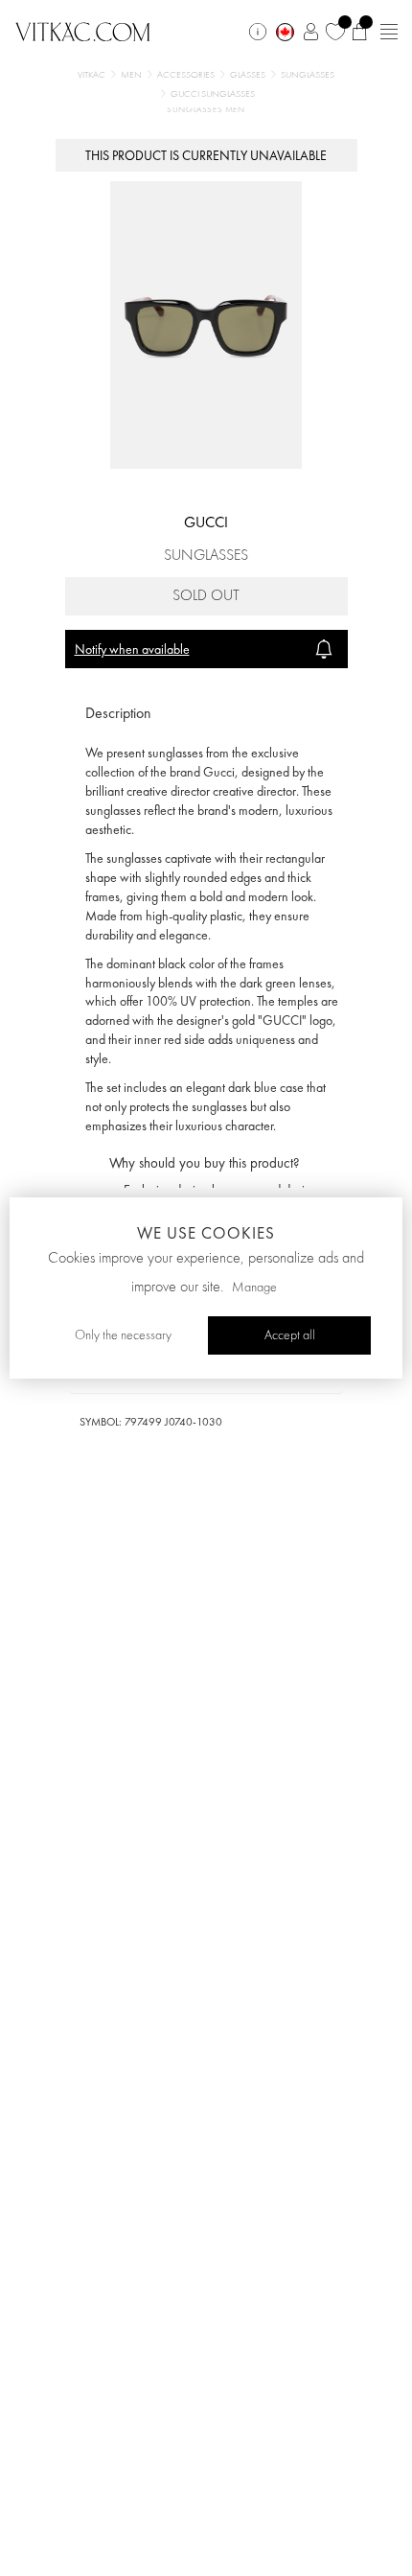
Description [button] (118, 713)
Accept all (290, 1335)
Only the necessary (123, 1335)
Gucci (206, 522)
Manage (254, 1288)
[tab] (206, 714)
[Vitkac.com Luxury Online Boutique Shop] (83, 30)
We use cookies (206, 1233)
